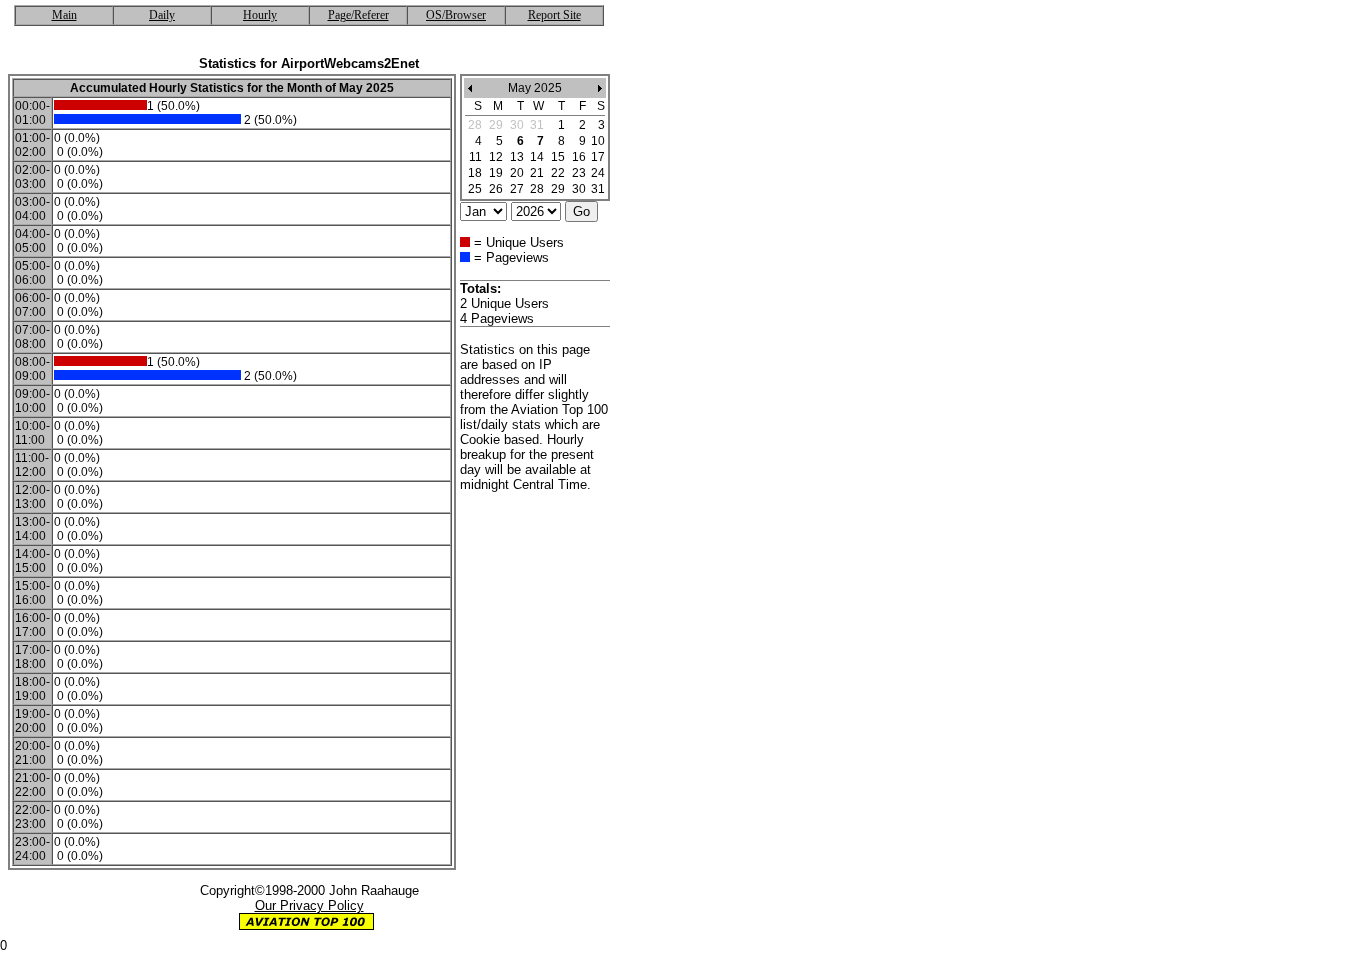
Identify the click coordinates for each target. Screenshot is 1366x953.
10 (598, 141)
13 (517, 157)
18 (475, 173)
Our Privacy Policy (309, 905)
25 (475, 189)
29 (558, 189)
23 (579, 173)
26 (496, 189)
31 (598, 189)
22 (558, 173)
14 (537, 157)
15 (558, 157)
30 (579, 189)
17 (598, 157)
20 (517, 173)
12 (496, 157)
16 (579, 157)
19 (496, 173)
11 (475, 157)
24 (598, 173)
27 (517, 189)
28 (537, 189)
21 (537, 173)
